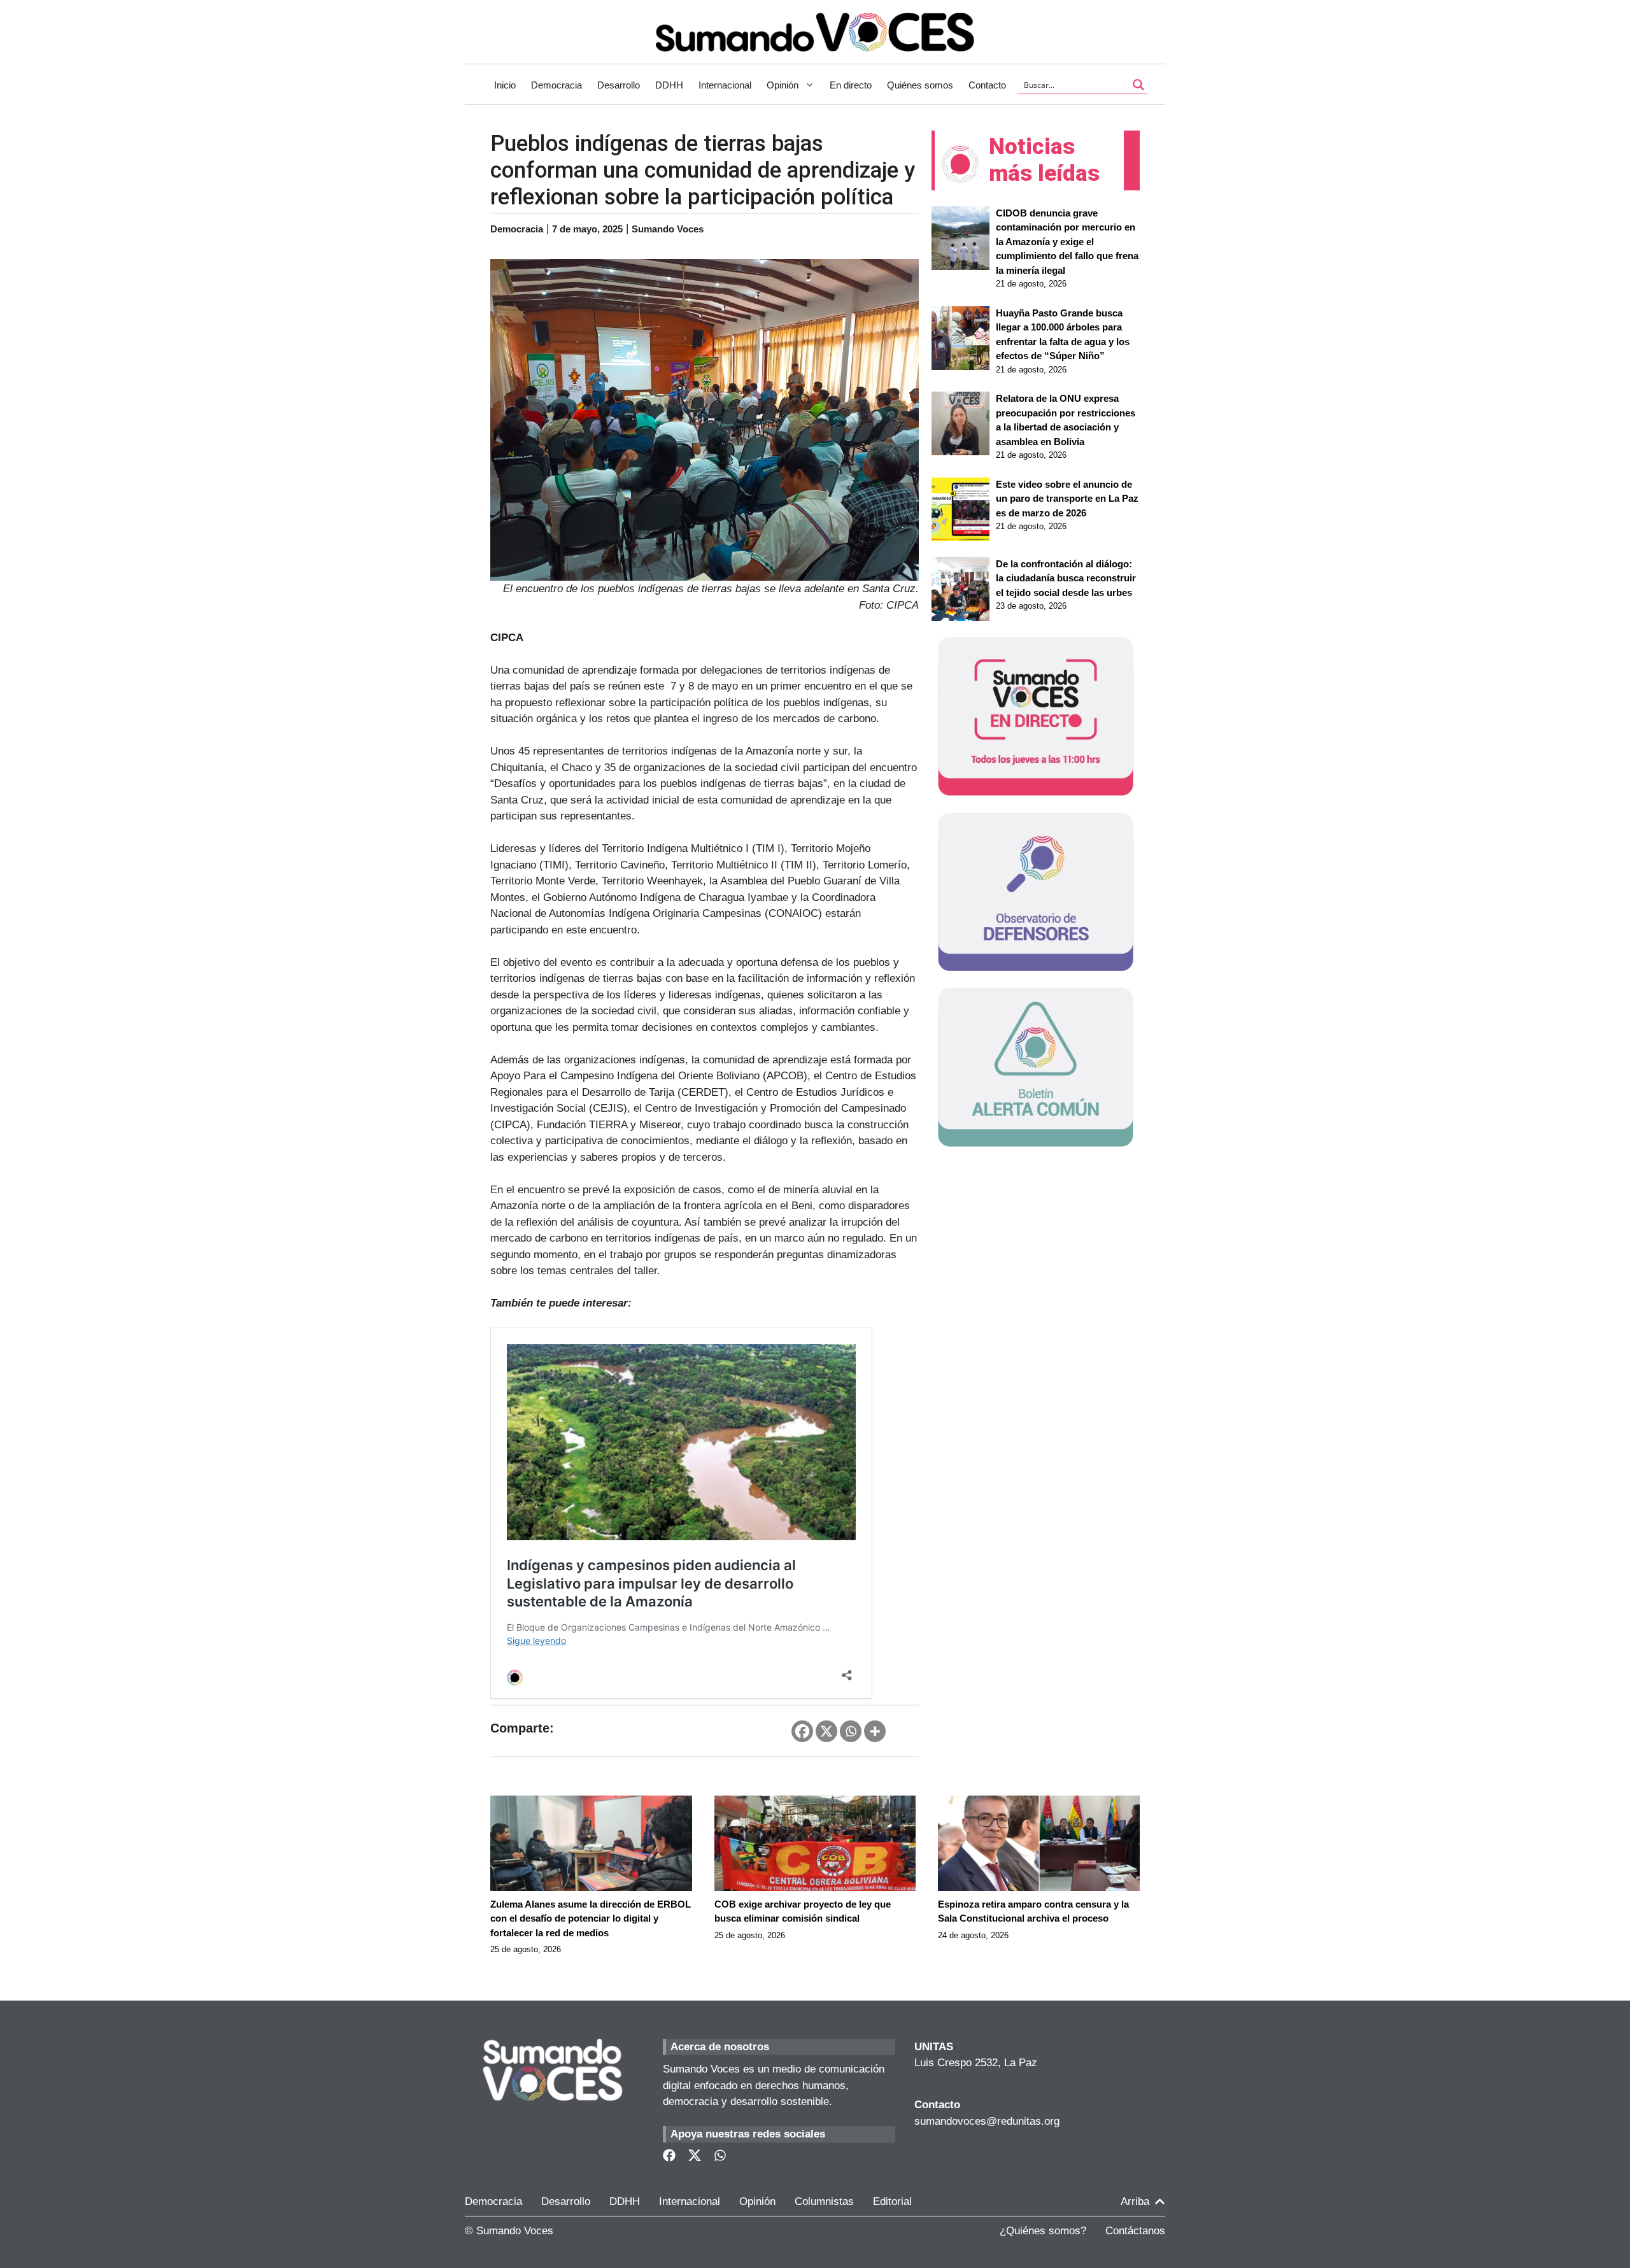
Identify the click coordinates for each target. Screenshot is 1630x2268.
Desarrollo (619, 85)
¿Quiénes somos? (1043, 2231)
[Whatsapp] (851, 1731)
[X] (826, 1731)
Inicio (505, 85)
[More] (875, 1731)
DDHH (669, 85)
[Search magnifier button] (1138, 85)
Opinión (783, 85)
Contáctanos (1135, 2231)
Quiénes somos (920, 85)
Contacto (987, 85)
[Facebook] (802, 1731)
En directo (851, 85)
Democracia (556, 85)
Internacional (725, 85)
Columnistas (824, 2201)
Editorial (892, 2201)
